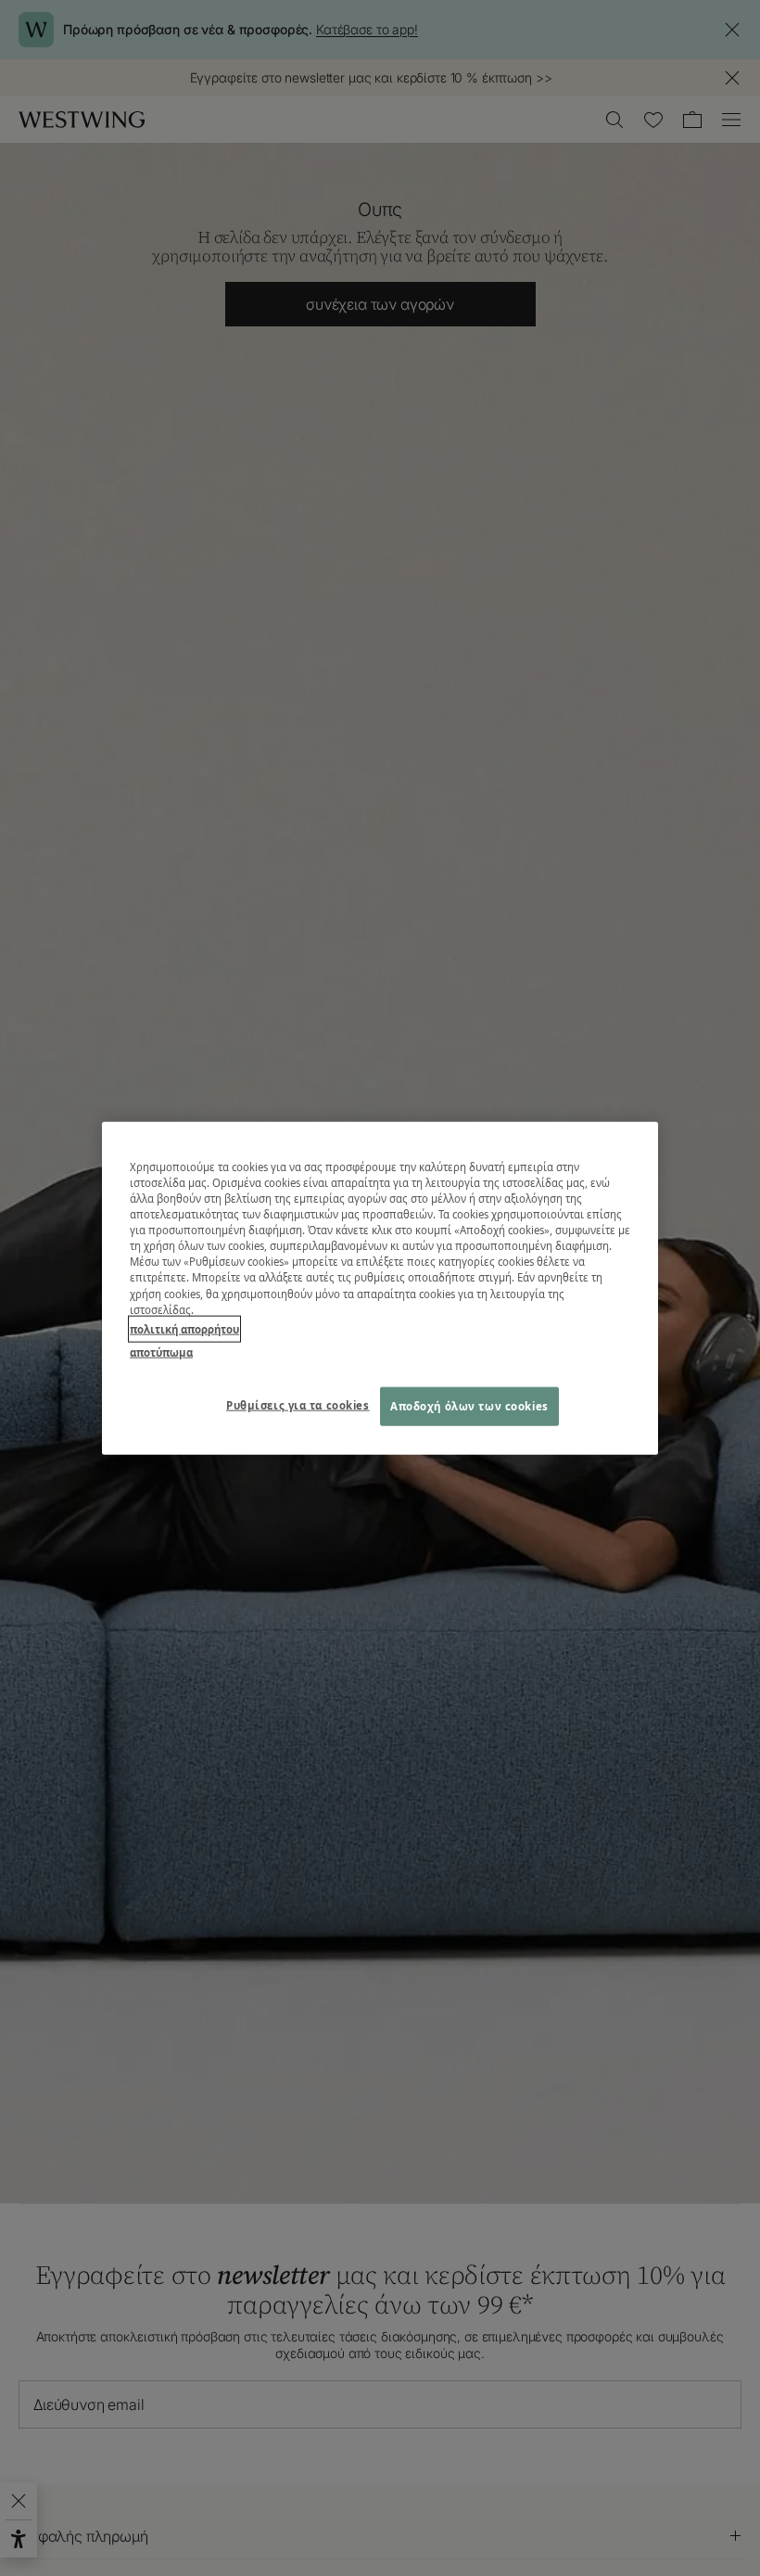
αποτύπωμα (161, 1352)
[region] (380, 1288)
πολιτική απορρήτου (184, 1328)
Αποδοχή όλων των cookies (469, 1405)
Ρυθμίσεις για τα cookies (298, 1404)
